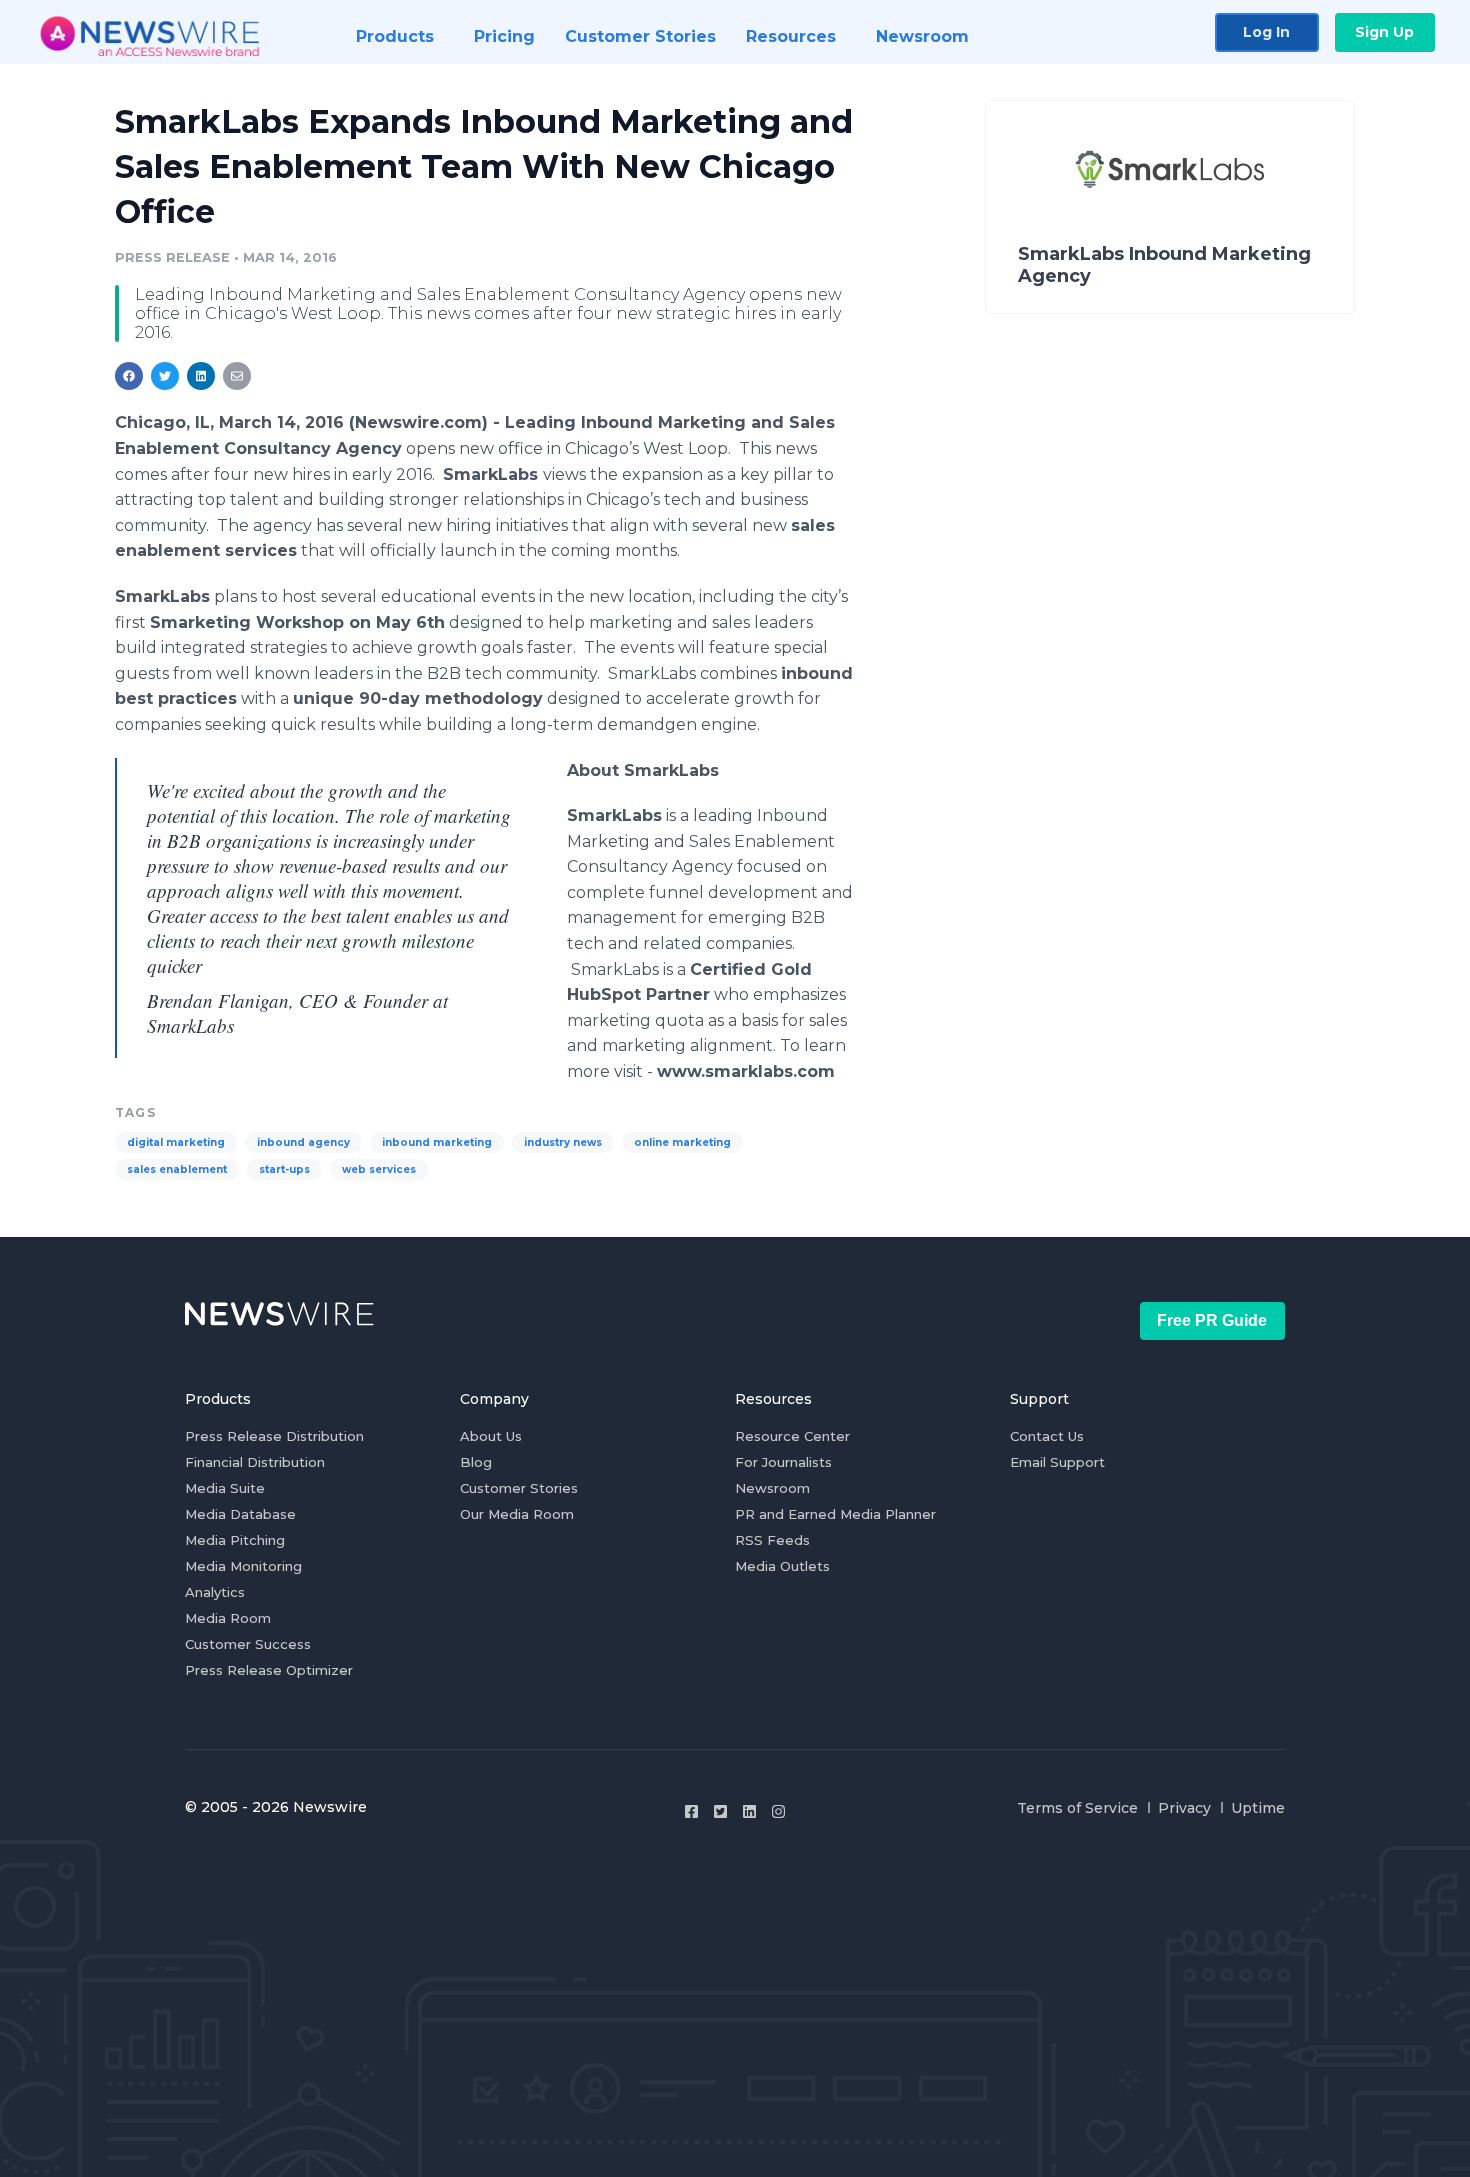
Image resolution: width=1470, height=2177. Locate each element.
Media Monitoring (243, 1566)
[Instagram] (778, 1811)
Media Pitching (235, 1540)
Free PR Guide (1212, 1320)
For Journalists (783, 1462)
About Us (491, 1436)
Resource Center (792, 1436)
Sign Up (1384, 32)
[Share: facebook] (129, 376)
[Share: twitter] (165, 376)
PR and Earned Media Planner (835, 1514)
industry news (563, 1142)
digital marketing (176, 1142)
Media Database (240, 1514)
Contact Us (1047, 1436)
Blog (476, 1462)
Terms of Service (1077, 1808)
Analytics (215, 1592)
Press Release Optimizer (269, 1670)
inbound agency (303, 1142)
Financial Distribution (255, 1462)
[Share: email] (237, 376)
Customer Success (248, 1644)
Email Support (1057, 1462)
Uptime (1258, 1808)
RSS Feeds (772, 1540)
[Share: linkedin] (201, 376)
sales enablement (177, 1169)
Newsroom (772, 1488)
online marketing (682, 1142)
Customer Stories (519, 1488)
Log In (1266, 32)
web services (379, 1169)
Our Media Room (517, 1514)
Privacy (1184, 1808)
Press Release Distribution (274, 1436)
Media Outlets (782, 1566)
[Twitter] (720, 1811)
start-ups (284, 1169)
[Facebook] (691, 1811)
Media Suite (225, 1488)
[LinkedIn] (749, 1811)
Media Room (228, 1618)
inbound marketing (437, 1142)
